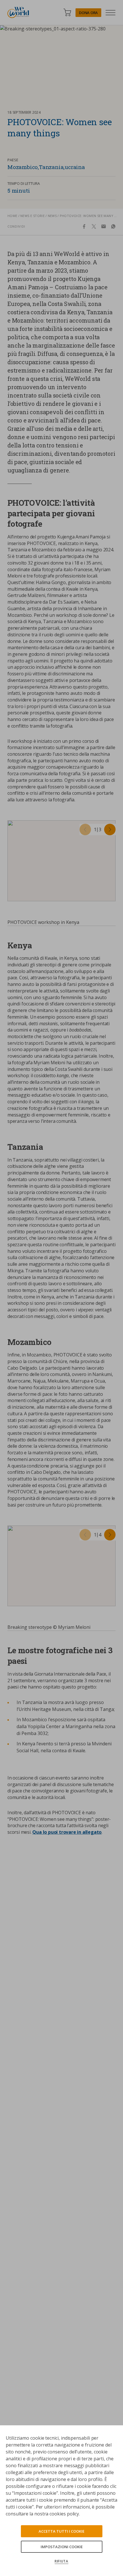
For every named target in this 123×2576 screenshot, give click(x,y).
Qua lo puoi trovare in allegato (67, 1832)
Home (12, 216)
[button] (85, 829)
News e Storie (32, 216)
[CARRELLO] (67, 12)
